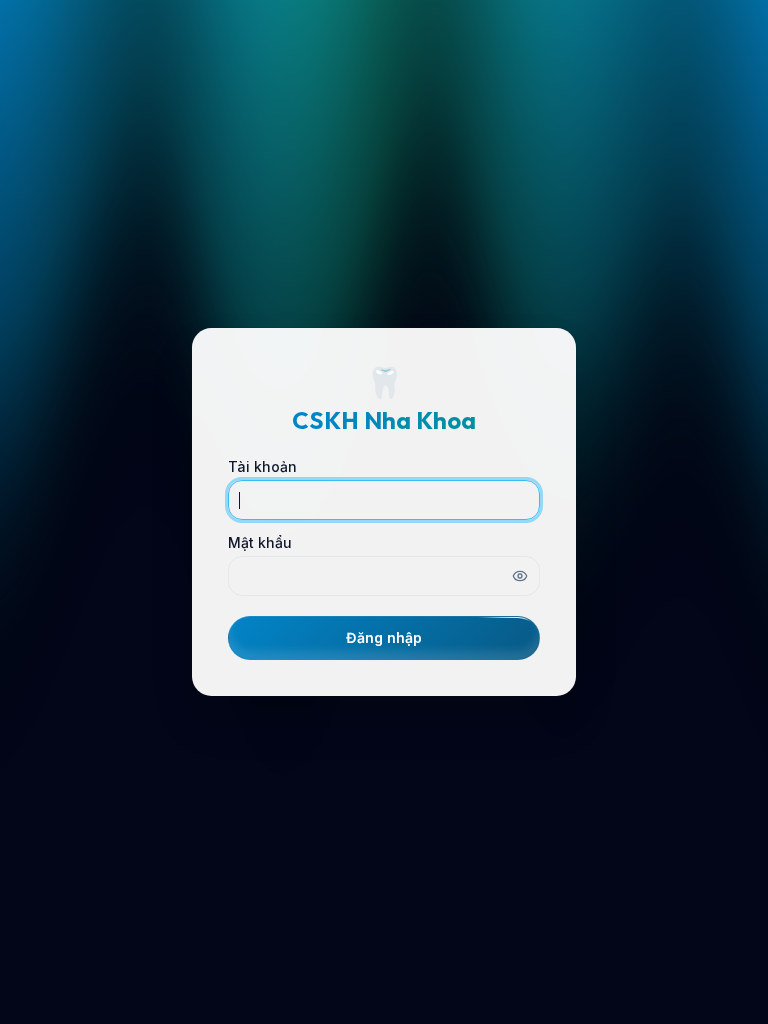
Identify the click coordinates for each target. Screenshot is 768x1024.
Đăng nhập (384, 637)
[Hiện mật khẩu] (520, 576)
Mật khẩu (260, 543)
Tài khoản (262, 467)
